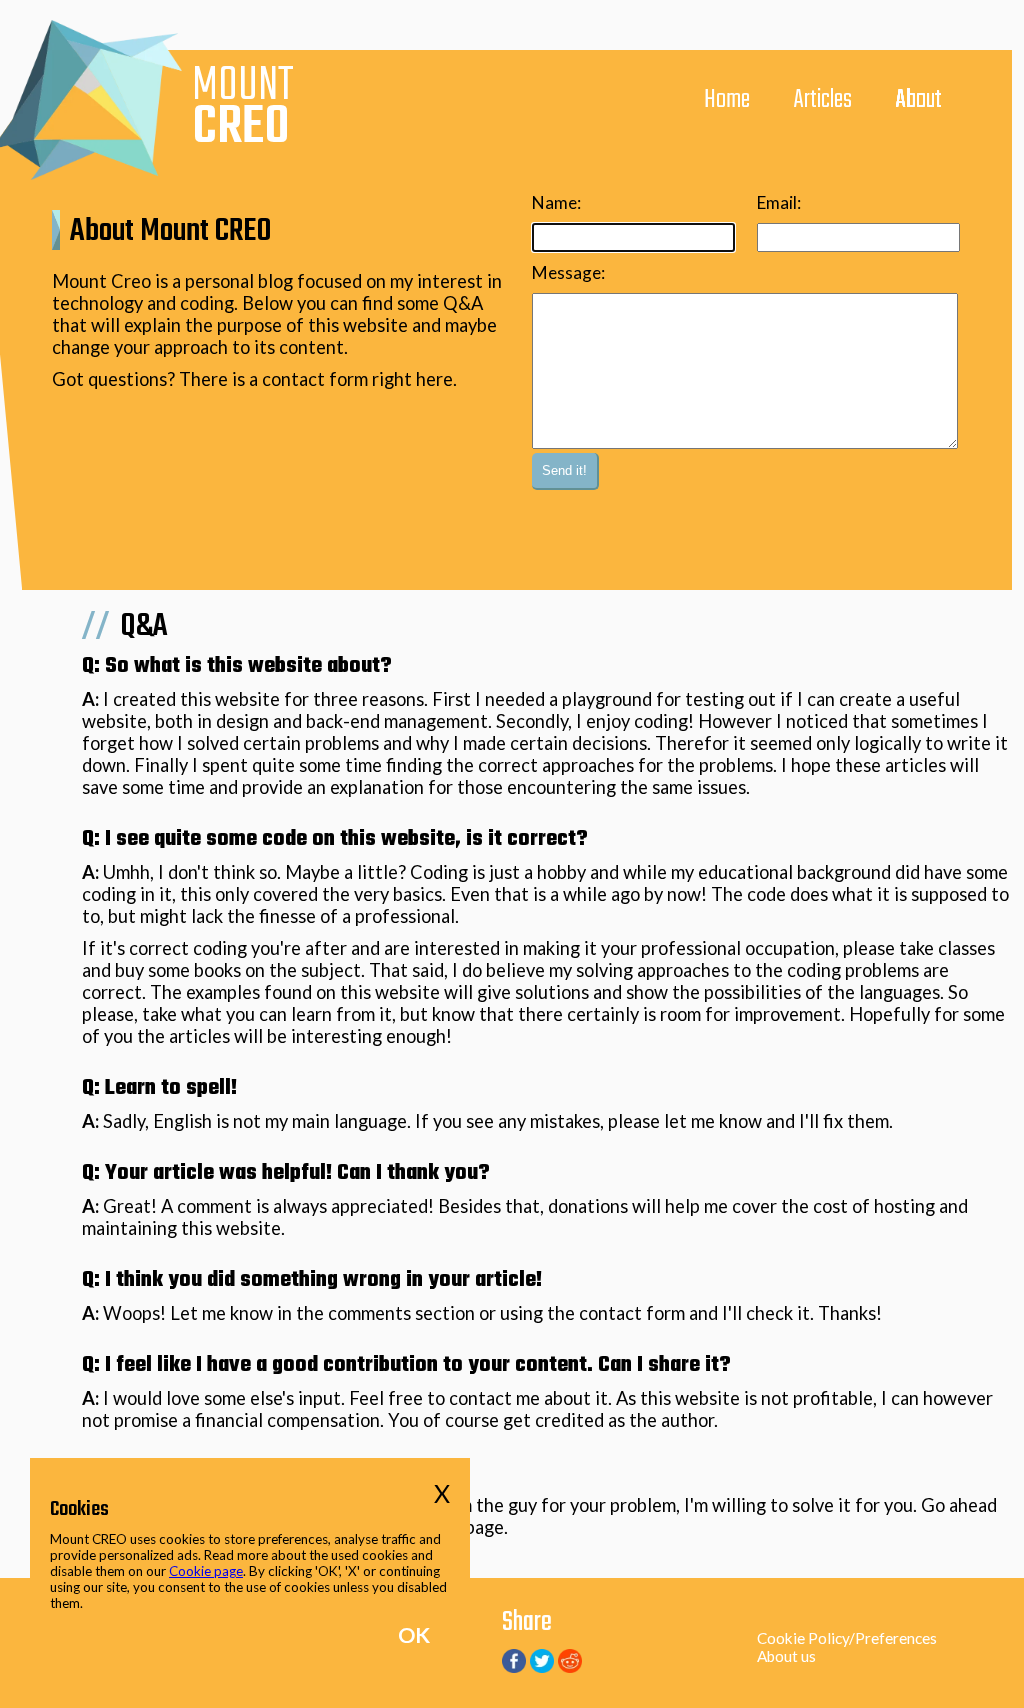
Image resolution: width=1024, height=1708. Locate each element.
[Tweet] (542, 1666)
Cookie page (206, 1571)
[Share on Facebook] (514, 1666)
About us (786, 1656)
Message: (568, 272)
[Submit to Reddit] (570, 1666)
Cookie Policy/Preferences (847, 1638)
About (919, 100)
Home (727, 100)
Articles (823, 100)
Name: (556, 202)
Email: (779, 202)
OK (414, 1635)
